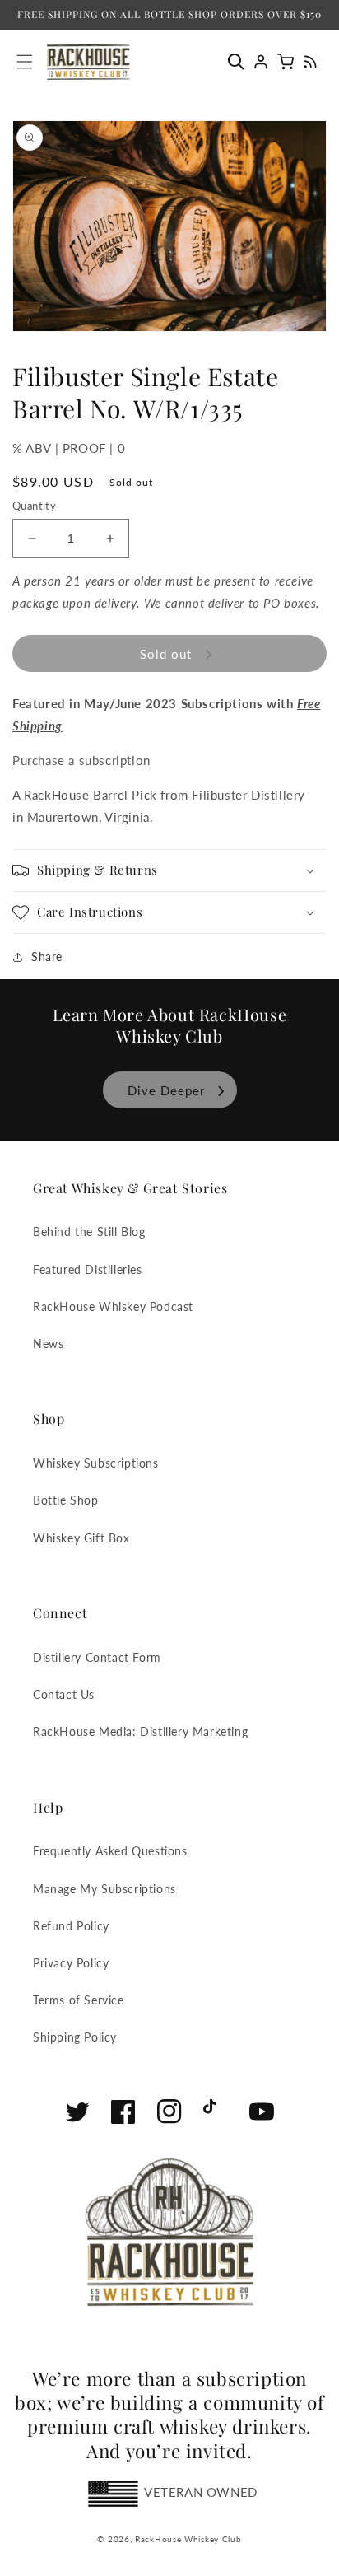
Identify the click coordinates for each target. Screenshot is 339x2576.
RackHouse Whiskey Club (188, 2539)
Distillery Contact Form (97, 1657)
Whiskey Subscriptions (96, 1463)
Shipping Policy (75, 2037)
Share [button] (47, 957)
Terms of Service (79, 2000)
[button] (240, 62)
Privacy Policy (71, 1963)
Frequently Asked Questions (110, 1851)
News (48, 1344)
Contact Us (64, 1694)
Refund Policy (71, 1926)
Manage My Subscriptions (104, 1889)
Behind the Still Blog (89, 1232)
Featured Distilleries (88, 1269)
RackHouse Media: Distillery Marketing (140, 1731)
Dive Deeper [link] (166, 1090)
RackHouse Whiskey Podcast (113, 1307)
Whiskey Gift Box (81, 1538)
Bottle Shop (66, 1500)
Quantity (34, 506)
